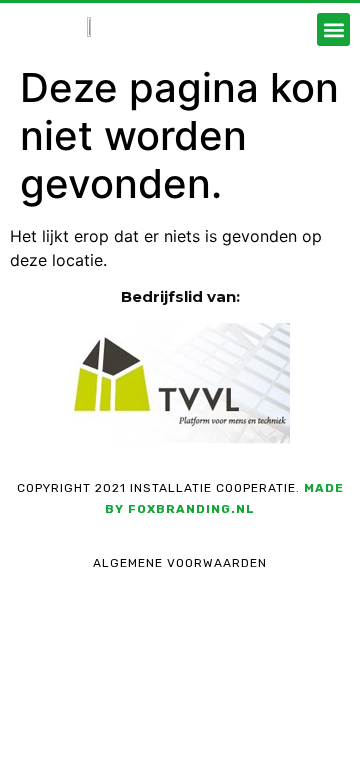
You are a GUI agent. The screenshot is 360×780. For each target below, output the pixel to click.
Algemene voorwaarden (180, 563)
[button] (333, 29)
